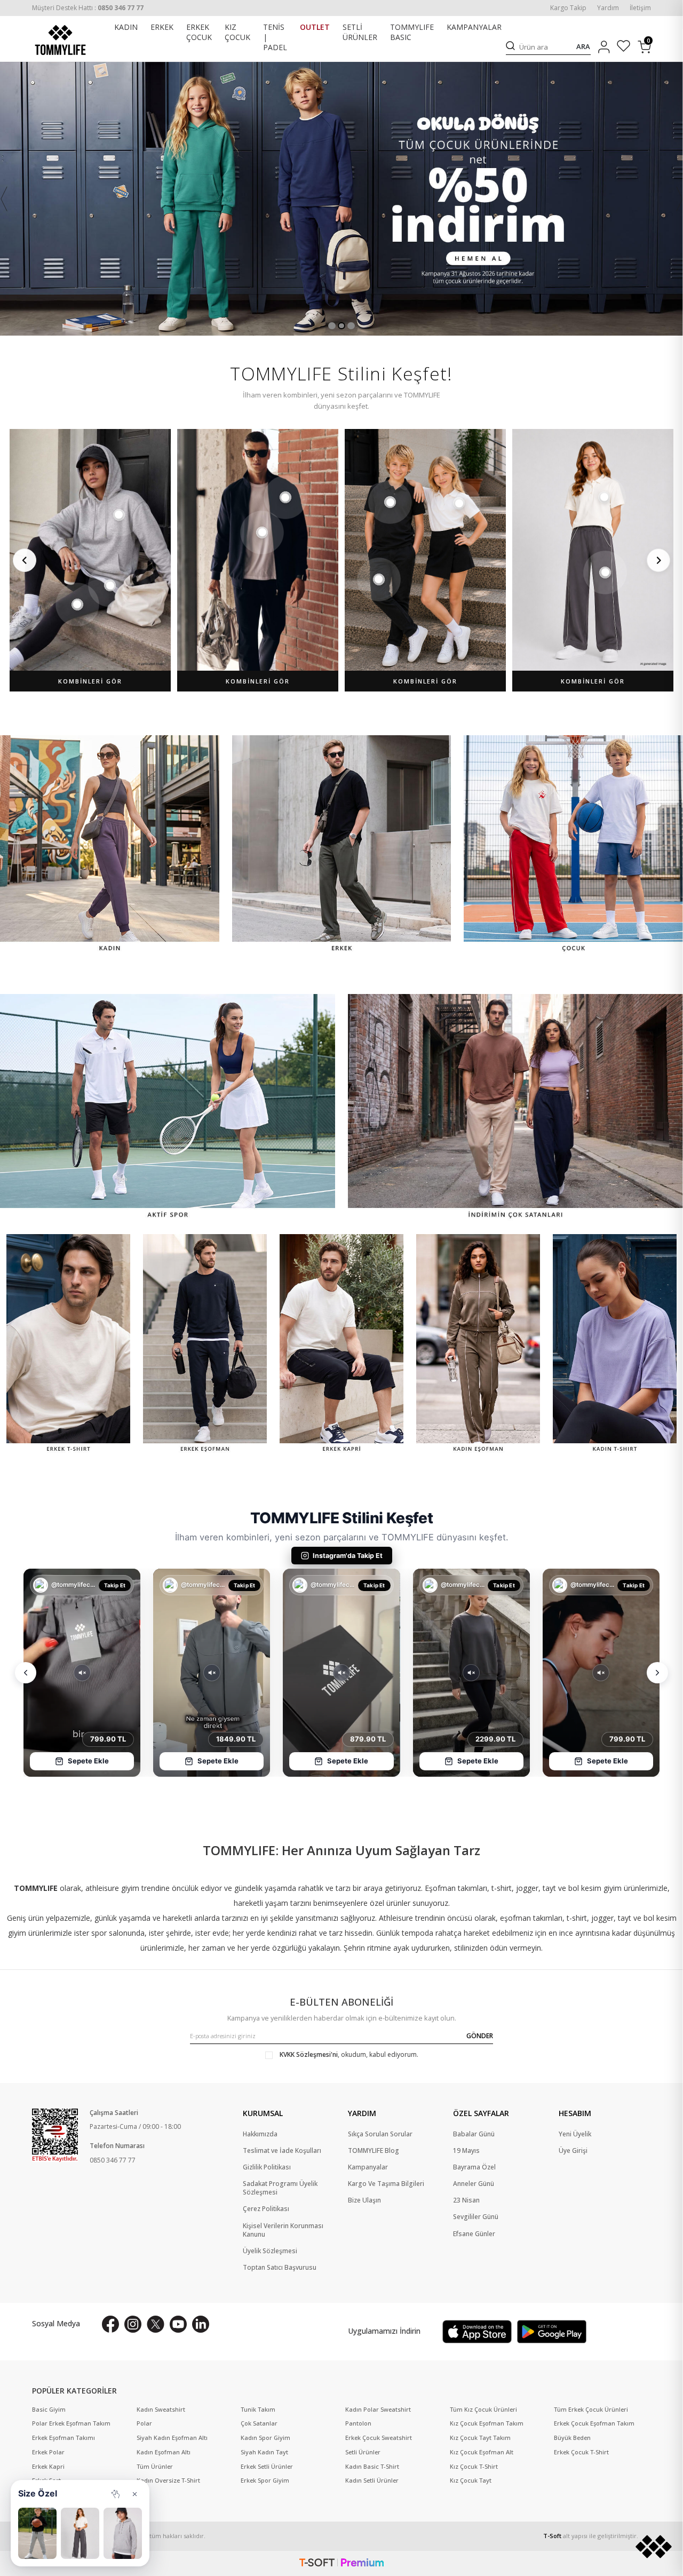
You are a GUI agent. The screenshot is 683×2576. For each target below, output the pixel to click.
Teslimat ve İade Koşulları (282, 2151)
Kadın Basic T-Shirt (372, 2467)
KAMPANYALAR (474, 27)
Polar (144, 2423)
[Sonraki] (658, 560)
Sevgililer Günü (476, 2217)
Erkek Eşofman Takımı (63, 2438)
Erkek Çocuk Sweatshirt (379, 2438)
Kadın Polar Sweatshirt (378, 2410)
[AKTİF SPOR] (168, 1107)
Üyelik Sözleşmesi (270, 2251)
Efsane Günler (474, 2234)
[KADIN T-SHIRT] (615, 1345)
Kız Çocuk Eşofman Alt (482, 2452)
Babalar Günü (474, 2134)
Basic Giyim (49, 2410)
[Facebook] (110, 2324)
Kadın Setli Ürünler (372, 2480)
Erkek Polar (48, 2452)
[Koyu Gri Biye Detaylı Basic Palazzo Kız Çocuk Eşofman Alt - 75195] (80, 2533)
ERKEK (162, 27)
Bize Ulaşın (364, 2200)
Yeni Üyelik (575, 2134)
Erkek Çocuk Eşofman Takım (594, 2423)
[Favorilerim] (624, 47)
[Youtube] (178, 2324)
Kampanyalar (368, 2167)
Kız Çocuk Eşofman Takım (487, 2423)
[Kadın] (110, 845)
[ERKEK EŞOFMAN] (205, 1345)
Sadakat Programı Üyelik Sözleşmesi (280, 2188)
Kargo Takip (568, 8)
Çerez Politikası (266, 2209)
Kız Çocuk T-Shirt (474, 2467)
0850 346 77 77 (113, 2160)
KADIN (126, 27)
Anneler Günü (474, 2184)
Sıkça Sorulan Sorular (380, 2134)
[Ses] (82, 1673)
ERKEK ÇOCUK (199, 32)
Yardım (608, 8)
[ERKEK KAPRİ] (341, 1345)
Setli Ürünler (363, 2452)
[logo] (60, 40)
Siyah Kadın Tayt (264, 2452)
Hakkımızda (260, 2134)
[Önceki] (25, 560)
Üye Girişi (573, 2151)
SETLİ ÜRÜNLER (360, 32)
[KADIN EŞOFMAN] (478, 1345)
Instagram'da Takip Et (348, 1556)
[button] (332, 326)
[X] (156, 2324)
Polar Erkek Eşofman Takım (71, 2423)
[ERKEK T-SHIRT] (68, 1345)
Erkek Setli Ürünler (267, 2467)
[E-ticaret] (341, 2563)
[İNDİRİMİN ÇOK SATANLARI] (515, 1107)
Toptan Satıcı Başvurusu (280, 2268)
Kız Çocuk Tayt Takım (480, 2438)
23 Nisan (466, 2200)
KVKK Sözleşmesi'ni (309, 2054)
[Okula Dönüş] (341, 199)
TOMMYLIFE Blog (374, 2151)
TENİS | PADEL (275, 37)
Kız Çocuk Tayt (471, 2480)
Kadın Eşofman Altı (164, 2452)
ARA (583, 47)
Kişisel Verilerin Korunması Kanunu (283, 2230)
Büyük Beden (572, 2438)
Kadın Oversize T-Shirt (168, 2480)
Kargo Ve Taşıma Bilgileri (386, 2184)
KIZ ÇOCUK (237, 32)
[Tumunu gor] (115, 2494)
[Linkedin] (201, 2324)
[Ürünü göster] (119, 515)
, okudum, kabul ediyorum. (349, 2055)
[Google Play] (552, 2332)
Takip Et (115, 1585)
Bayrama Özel (474, 2167)
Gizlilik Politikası (267, 2167)
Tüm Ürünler (155, 2467)
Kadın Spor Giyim (265, 2438)
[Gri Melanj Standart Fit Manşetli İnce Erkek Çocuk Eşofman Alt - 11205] (37, 2533)
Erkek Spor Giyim (265, 2480)
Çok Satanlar (259, 2423)
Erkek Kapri (48, 2467)
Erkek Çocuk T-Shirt (581, 2452)
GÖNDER (480, 2036)
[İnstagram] (133, 2324)
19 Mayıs (466, 2151)
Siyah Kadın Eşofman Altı (172, 2438)
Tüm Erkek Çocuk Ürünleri (591, 2410)
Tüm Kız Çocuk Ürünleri (483, 2410)
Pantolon (358, 2423)
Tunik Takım (258, 2410)
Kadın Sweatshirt (161, 2410)
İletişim (640, 8)
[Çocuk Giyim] (573, 845)
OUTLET (315, 27)
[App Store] (477, 2332)
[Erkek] (342, 845)
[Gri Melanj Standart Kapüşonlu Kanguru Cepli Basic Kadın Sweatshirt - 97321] (123, 2533)
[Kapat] (134, 2494)
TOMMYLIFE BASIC (412, 32)
